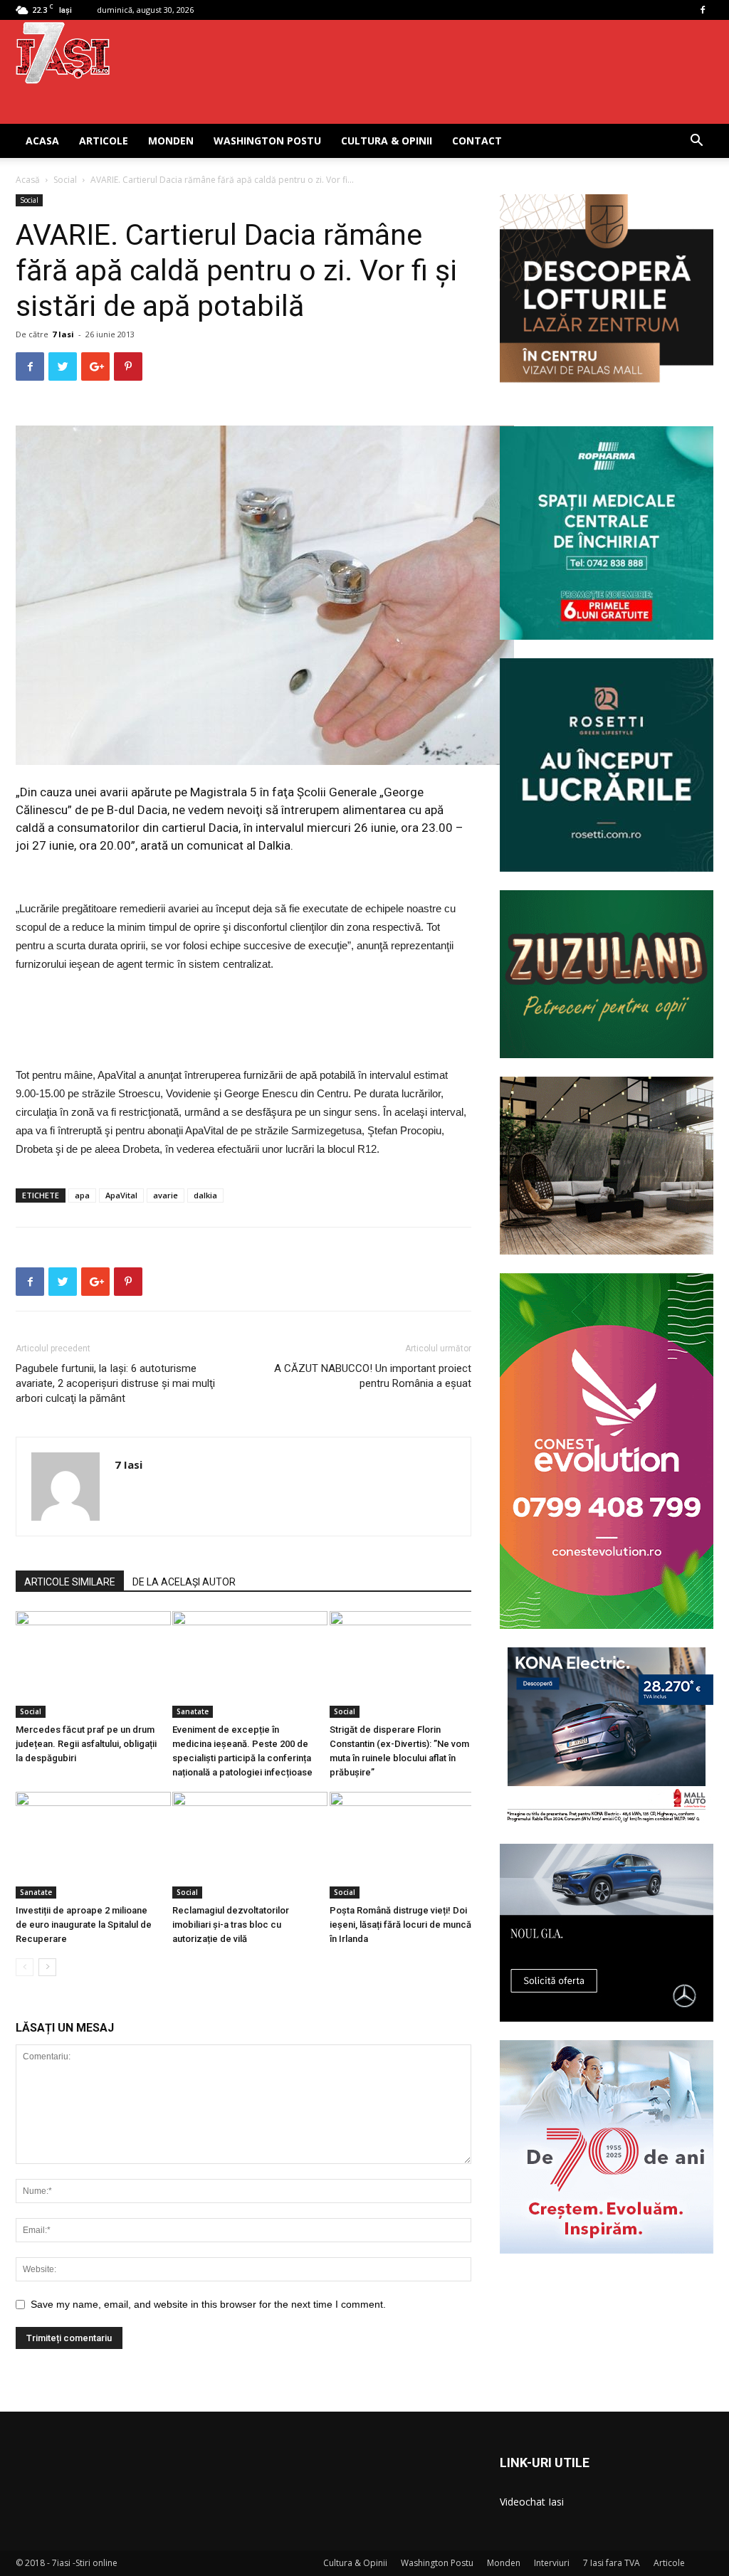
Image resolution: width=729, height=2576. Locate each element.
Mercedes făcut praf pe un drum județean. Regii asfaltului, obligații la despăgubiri (86, 1744)
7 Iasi (63, 334)
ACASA (42, 141)
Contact (477, 141)
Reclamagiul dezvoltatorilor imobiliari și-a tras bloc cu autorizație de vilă (231, 1925)
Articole (104, 141)
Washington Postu (267, 141)
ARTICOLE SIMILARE (70, 1582)
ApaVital (121, 1195)
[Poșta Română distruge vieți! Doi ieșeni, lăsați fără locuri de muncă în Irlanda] (400, 1845)
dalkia (205, 1195)
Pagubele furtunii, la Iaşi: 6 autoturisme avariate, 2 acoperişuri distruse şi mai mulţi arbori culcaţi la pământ (115, 1383)
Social (65, 180)
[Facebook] (703, 10)
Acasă (28, 180)
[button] (696, 142)
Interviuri (552, 2563)
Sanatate (193, 1711)
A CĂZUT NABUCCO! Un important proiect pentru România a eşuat (373, 1376)
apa (82, 1195)
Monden (171, 141)
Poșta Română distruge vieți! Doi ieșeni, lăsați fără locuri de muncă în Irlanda (400, 1925)
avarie (166, 1195)
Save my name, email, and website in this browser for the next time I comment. (208, 2304)
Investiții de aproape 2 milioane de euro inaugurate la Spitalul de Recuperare (84, 1925)
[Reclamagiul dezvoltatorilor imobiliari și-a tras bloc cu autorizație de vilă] (243, 1845)
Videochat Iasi (532, 2502)
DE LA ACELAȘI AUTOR (184, 1582)
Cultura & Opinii (387, 141)
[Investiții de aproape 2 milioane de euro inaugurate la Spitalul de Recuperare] (86, 1845)
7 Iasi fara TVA (612, 2563)
